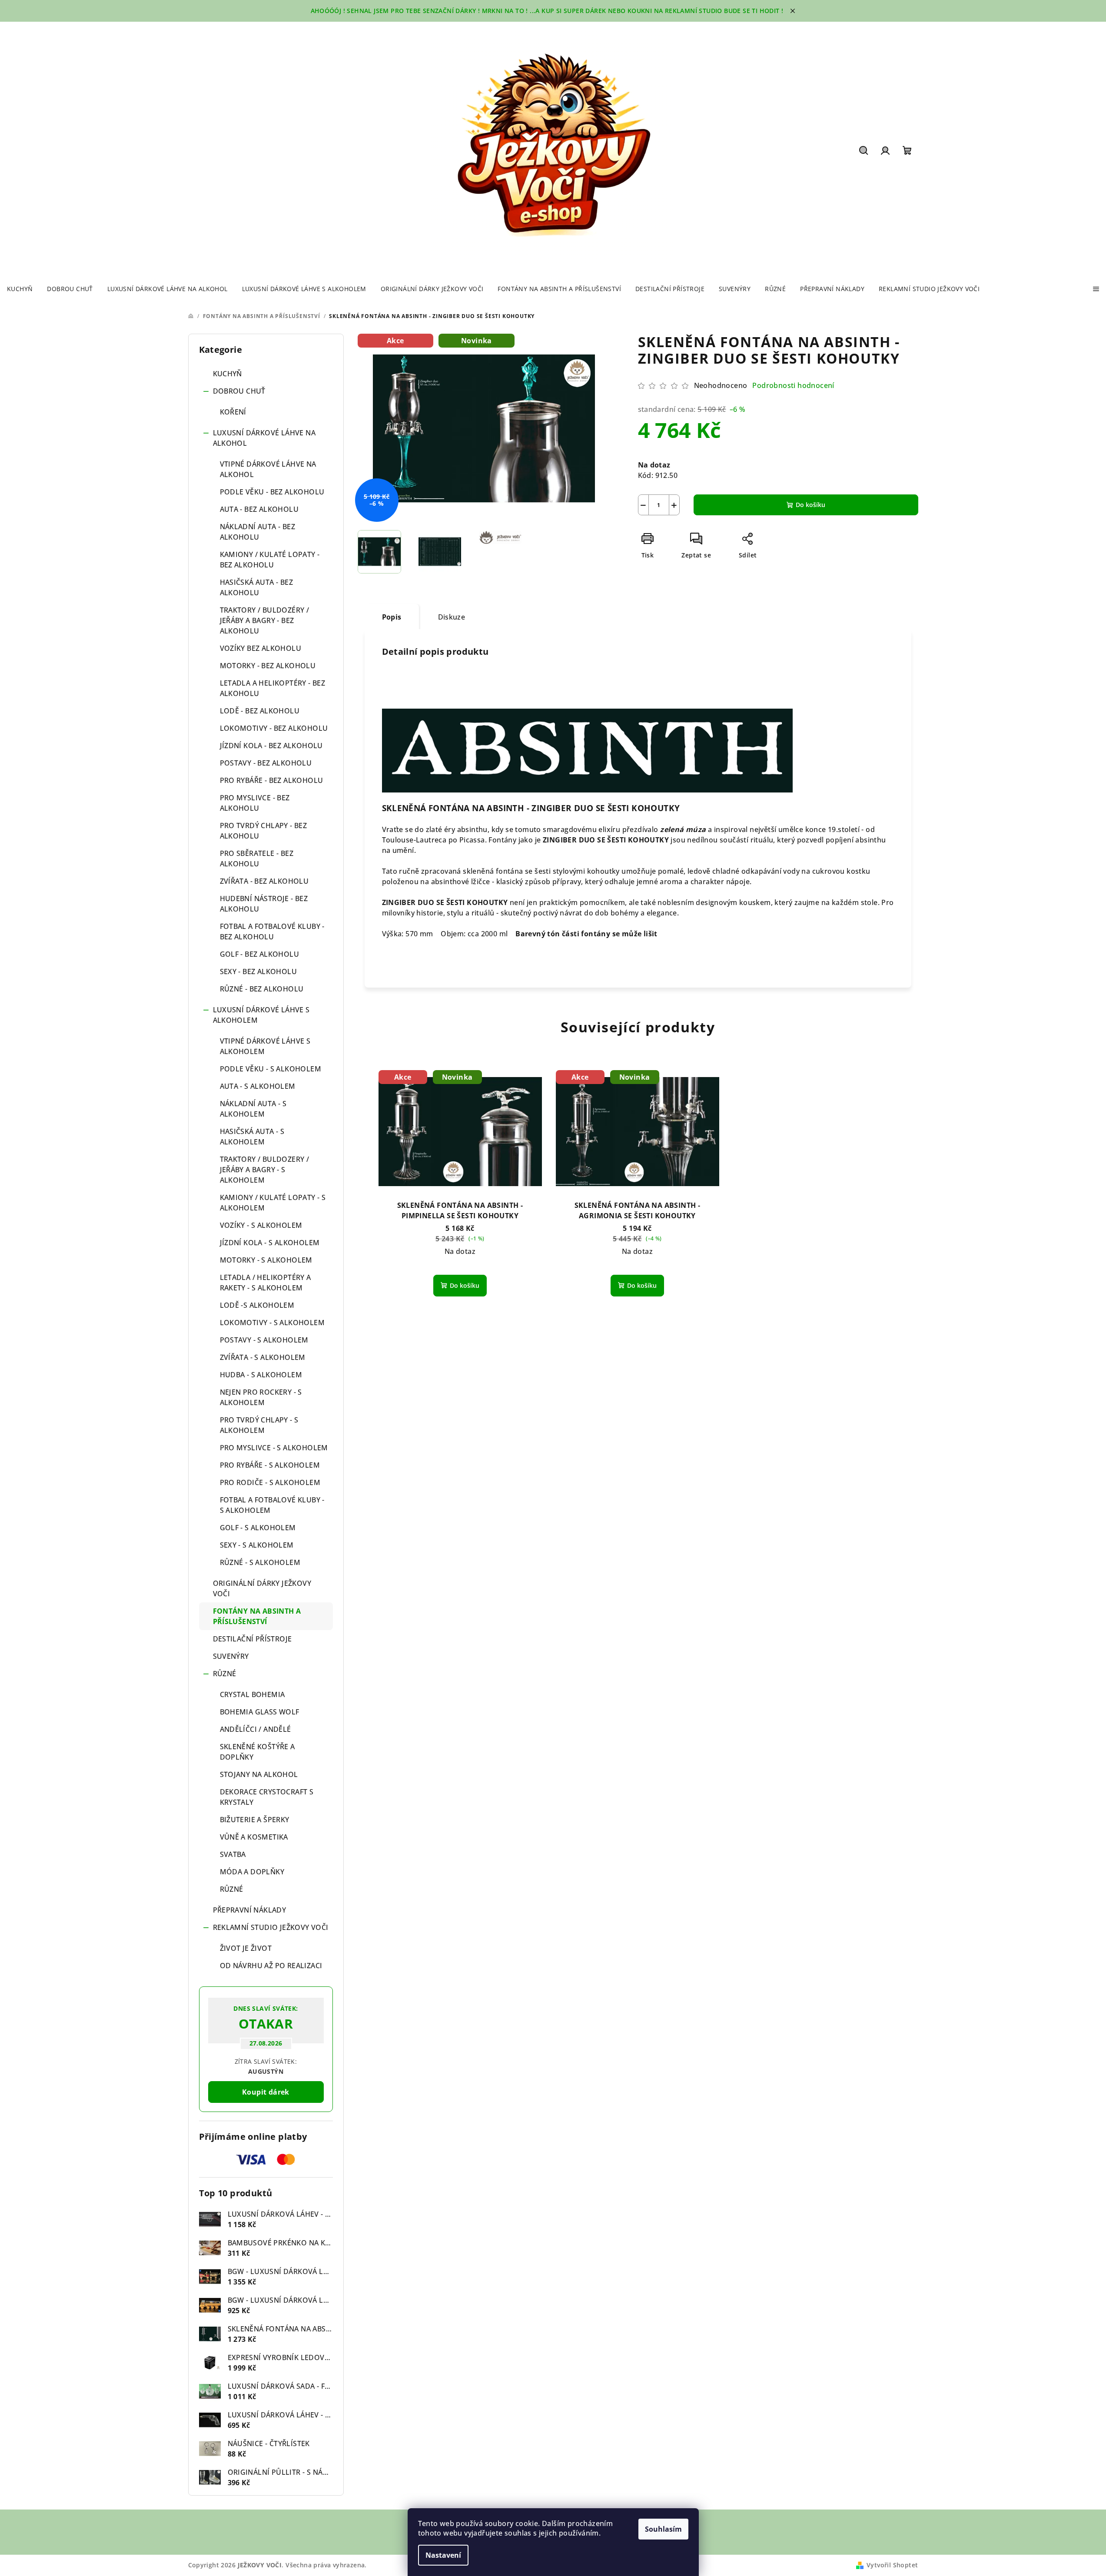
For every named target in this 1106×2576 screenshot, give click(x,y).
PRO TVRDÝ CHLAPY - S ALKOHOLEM (259, 1425)
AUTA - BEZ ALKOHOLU (259, 509)
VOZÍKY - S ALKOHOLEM (261, 1225)
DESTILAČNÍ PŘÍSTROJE (252, 1639)
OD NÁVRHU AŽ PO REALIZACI (271, 1966)
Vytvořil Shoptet (892, 2565)
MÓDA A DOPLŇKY (252, 1872)
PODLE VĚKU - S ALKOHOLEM (271, 1069)
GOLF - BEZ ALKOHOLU (260, 954)
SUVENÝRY (231, 1656)
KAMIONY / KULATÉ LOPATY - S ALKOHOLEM (273, 1203)
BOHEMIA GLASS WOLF (260, 1712)
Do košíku (810, 505)
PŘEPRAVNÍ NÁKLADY (250, 1910)
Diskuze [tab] (452, 617)
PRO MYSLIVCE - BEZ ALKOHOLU (255, 803)
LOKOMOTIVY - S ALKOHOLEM (272, 1323)
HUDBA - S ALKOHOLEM (261, 1375)
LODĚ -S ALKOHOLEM (257, 1305)
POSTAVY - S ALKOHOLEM (264, 1340)
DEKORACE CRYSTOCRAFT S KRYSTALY (267, 1797)
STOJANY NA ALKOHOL (259, 1774)
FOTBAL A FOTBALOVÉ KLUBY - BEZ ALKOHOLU (272, 932)
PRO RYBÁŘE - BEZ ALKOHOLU (272, 780)
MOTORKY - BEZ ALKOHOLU (268, 666)
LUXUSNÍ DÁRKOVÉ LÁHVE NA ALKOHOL (264, 438)
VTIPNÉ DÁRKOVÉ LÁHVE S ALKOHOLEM (265, 1046)
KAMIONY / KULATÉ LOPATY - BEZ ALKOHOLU (270, 560)
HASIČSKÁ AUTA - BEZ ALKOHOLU (257, 587)
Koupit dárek (266, 2092)
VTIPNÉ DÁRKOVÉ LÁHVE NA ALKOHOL (268, 469)
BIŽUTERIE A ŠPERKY (255, 1820)
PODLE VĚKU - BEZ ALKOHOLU (272, 492)
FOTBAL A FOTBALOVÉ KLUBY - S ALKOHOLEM (272, 1505)
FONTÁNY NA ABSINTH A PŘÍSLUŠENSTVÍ (257, 1616)
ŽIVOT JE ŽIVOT (246, 1948)
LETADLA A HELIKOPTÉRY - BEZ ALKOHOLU (273, 688)
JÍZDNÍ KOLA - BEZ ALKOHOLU (271, 746)
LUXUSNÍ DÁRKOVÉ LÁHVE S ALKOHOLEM (261, 1015)
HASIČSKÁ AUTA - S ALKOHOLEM (252, 1137)
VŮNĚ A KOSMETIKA (254, 1837)
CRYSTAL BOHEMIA (252, 1694)
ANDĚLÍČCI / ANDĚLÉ (256, 1729)
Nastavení (443, 2555)
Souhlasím (663, 2529)
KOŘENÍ (233, 412)
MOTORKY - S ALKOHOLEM (266, 1260)
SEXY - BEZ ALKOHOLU (259, 971)
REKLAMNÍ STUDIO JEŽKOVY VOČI (271, 1927)
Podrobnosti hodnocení (793, 385)
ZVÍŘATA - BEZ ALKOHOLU (264, 881)
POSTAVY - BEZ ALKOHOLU (266, 763)
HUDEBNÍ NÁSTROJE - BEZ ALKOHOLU (264, 904)
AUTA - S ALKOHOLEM (258, 1086)
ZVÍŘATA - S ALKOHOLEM (263, 1357)
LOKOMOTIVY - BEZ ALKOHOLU (274, 728)
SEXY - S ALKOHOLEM (257, 1545)
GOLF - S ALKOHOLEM (258, 1528)
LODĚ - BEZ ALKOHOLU (260, 711)
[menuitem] (20, 289)
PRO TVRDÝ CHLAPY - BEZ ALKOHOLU (264, 831)
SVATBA (233, 1854)
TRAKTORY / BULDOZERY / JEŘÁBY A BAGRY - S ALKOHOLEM (265, 1170)
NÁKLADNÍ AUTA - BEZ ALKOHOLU (258, 532)
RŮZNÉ (225, 1674)
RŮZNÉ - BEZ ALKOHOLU (262, 989)
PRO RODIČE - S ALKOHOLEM (270, 1482)
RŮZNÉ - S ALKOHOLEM (260, 1562)
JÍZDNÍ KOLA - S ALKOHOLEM (270, 1243)
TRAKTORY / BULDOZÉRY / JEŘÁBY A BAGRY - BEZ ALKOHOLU (265, 620)
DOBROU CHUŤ (239, 391)
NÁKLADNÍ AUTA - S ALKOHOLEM (253, 1109)
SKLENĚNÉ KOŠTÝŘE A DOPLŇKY (257, 1752)
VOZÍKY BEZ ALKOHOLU (261, 648)
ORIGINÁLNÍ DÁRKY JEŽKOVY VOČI (262, 1588)
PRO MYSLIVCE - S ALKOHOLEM (274, 1448)
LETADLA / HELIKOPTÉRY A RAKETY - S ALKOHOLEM (266, 1283)
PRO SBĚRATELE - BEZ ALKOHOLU (257, 859)
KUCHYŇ (228, 374)
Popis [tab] (392, 617)
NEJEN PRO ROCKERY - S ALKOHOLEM (261, 1397)
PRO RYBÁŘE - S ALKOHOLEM (270, 1465)
